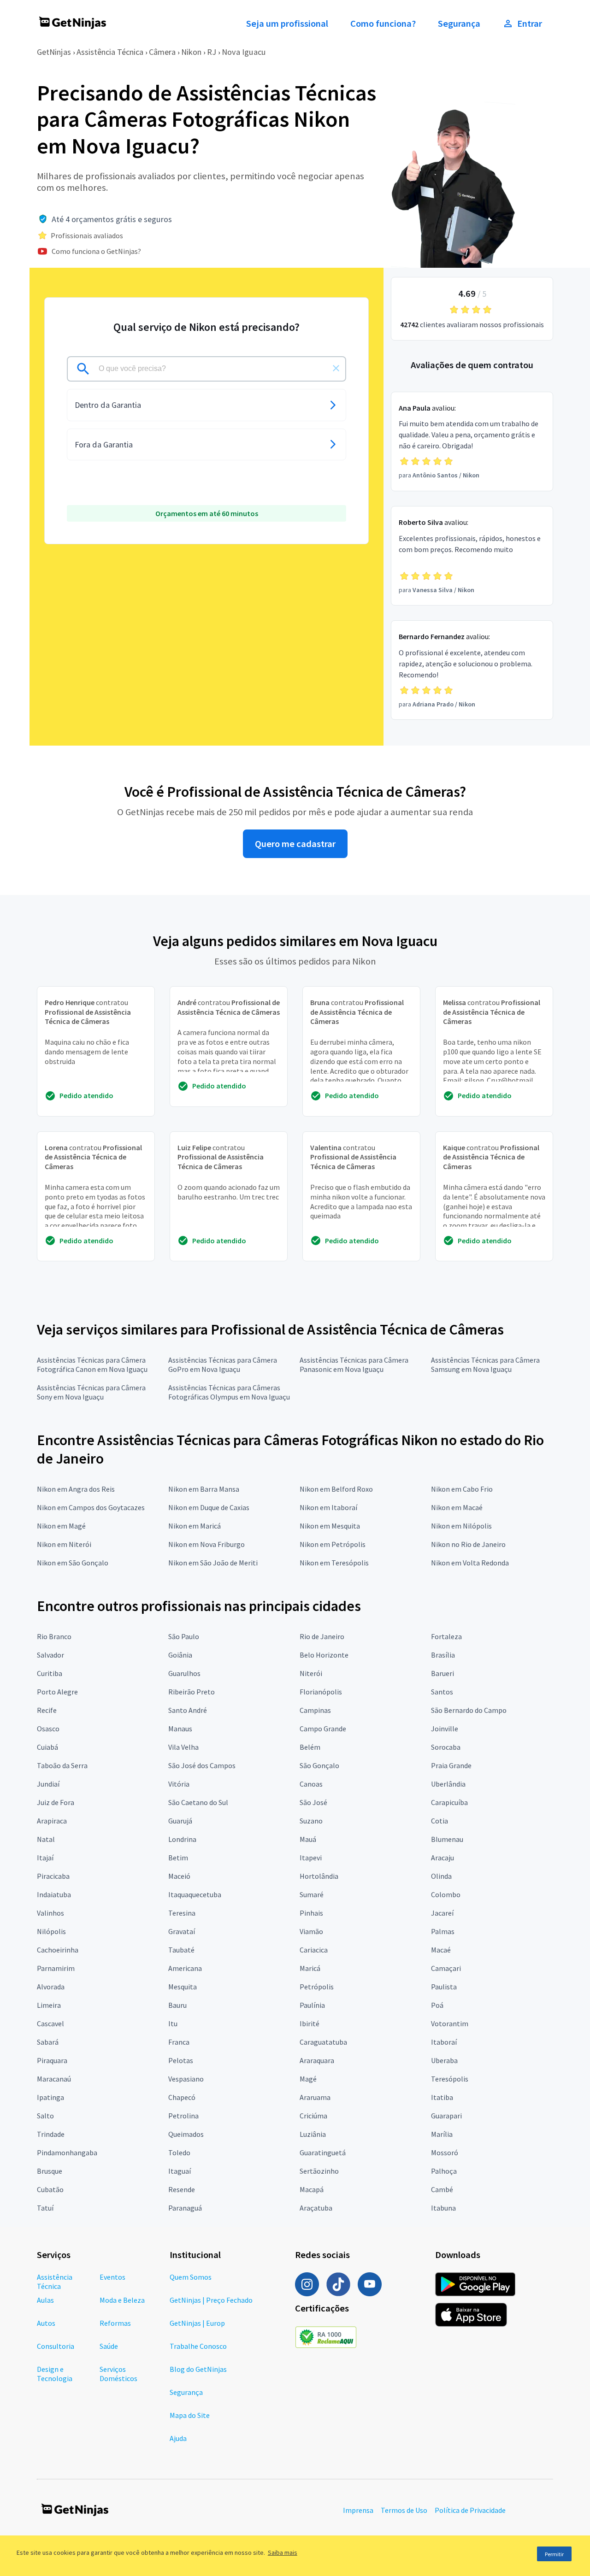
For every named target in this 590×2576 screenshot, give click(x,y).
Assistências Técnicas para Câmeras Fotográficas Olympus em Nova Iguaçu (229, 1392)
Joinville (445, 1729)
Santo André (188, 1710)
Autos (46, 2323)
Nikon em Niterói (64, 1544)
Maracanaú (54, 2079)
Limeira (49, 2005)
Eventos (112, 2277)
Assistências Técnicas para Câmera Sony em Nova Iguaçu (91, 1392)
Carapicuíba (449, 1802)
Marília (442, 2134)
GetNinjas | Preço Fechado (211, 2300)
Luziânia (313, 2134)
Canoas (311, 1784)
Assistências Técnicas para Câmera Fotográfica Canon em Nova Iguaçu (92, 1364)
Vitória (179, 1784)
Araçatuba (316, 2208)
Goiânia (180, 1655)
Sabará (48, 2042)
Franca (179, 2042)
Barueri (442, 1673)
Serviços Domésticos (118, 2374)
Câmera (162, 52)
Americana (185, 1968)
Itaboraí (444, 2042)
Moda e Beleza (122, 2300)
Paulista (444, 1987)
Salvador (50, 1655)
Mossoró (445, 2153)
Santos (442, 1692)
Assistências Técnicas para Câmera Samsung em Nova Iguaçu (485, 1364)
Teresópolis (450, 2079)
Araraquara (317, 2060)
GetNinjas (54, 52)
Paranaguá (185, 2208)
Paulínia (312, 2005)
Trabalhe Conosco (198, 2346)
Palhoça (444, 2171)
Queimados (186, 2134)
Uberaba (444, 2060)
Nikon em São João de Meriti (213, 1563)
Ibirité (310, 2023)
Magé (308, 2079)
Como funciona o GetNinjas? (96, 251)
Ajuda (178, 2438)
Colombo (446, 1894)
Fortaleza (446, 1636)
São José (313, 1802)
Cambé (442, 2189)
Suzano (311, 1821)
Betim (178, 1858)
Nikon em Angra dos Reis (76, 1489)
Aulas (45, 2300)
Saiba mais (283, 2552)
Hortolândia (319, 1876)
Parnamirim (56, 1968)
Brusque (50, 2171)
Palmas (443, 1931)
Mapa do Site (190, 2415)
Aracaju (442, 1858)
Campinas (315, 1710)
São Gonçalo (319, 1765)
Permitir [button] (554, 2554)
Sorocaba (446, 1747)
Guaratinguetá (323, 2153)
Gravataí (182, 1931)
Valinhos (50, 1913)
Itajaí (45, 1858)
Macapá (312, 2189)
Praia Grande (451, 1765)
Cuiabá (47, 1747)
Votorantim (450, 2023)
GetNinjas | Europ (197, 2323)
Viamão (311, 1931)
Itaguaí (180, 2171)
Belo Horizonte (324, 1655)
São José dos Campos (202, 1765)
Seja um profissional (287, 24)
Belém (310, 1747)
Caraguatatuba (323, 2042)
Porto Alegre (57, 1692)
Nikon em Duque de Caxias (209, 1507)
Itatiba (442, 2097)
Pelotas (181, 2060)
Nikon (191, 52)
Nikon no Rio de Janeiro (468, 1544)
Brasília (443, 1655)
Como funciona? (383, 24)
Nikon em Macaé (457, 1507)
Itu (173, 2023)
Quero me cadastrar (295, 844)
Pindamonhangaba (67, 2153)
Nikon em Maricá (195, 1526)
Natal (46, 1839)
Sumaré (312, 1894)
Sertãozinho (319, 2171)
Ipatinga (50, 2097)
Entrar (530, 24)
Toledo (179, 2153)
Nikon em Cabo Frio (462, 1489)
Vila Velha (183, 1747)
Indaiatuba (54, 1894)
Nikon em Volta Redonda (470, 1563)
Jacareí (442, 1913)
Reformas (115, 2323)
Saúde (109, 2346)
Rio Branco (54, 1636)
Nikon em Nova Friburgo (206, 1544)
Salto (45, 2116)
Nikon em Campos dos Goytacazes (91, 1507)
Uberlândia (448, 1784)
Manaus (180, 1729)
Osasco (48, 1729)
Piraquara (52, 2060)
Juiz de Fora (56, 1802)
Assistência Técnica (110, 52)
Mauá (308, 1839)
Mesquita (183, 1987)
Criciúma (313, 2116)
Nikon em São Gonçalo (73, 1563)
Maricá (310, 1968)
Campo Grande (323, 1729)
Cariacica (314, 1950)
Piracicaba (53, 1876)
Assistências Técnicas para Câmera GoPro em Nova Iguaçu (223, 1364)
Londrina (182, 1839)
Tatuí (45, 2208)
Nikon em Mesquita (330, 1526)
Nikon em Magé (61, 1526)
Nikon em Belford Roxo (336, 1489)
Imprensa (358, 2510)
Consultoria (56, 2346)
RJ (212, 52)
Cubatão (50, 2189)
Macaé (441, 1950)
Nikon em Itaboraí (328, 1507)
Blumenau (447, 1839)
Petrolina (183, 2116)
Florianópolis (321, 1692)
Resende (182, 2189)
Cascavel (50, 2023)
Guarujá (180, 1821)
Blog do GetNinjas (198, 2369)
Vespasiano (186, 2079)
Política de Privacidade (470, 2510)
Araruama (315, 2097)
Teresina (182, 1913)
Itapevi (311, 1858)
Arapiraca (52, 1821)
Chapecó (182, 2097)
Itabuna (443, 2208)
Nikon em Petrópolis (333, 1544)
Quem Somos (191, 2277)
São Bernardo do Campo (469, 1710)
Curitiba (50, 1673)
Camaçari (446, 1968)
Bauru (177, 2005)
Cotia (440, 1821)
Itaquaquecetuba (195, 1894)
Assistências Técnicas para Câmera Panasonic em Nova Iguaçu (354, 1364)
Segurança (459, 24)
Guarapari (446, 2116)
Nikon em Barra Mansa (204, 1489)
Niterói (311, 1673)
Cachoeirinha (58, 1950)
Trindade (51, 2134)
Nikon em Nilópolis (461, 1526)
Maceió (179, 1876)
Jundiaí (48, 1784)
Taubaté (181, 1950)
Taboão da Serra (62, 1765)
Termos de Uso (404, 2510)
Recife (47, 1710)
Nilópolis (51, 1931)
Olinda (441, 1876)
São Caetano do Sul (198, 1802)
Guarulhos (184, 1673)
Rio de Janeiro (322, 1636)
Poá (437, 2005)
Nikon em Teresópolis (334, 1563)
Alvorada (51, 1987)
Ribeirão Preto (192, 1692)
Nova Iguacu (244, 52)
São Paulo (184, 1636)
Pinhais (311, 1913)
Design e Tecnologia (55, 2374)
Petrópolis (317, 1987)
